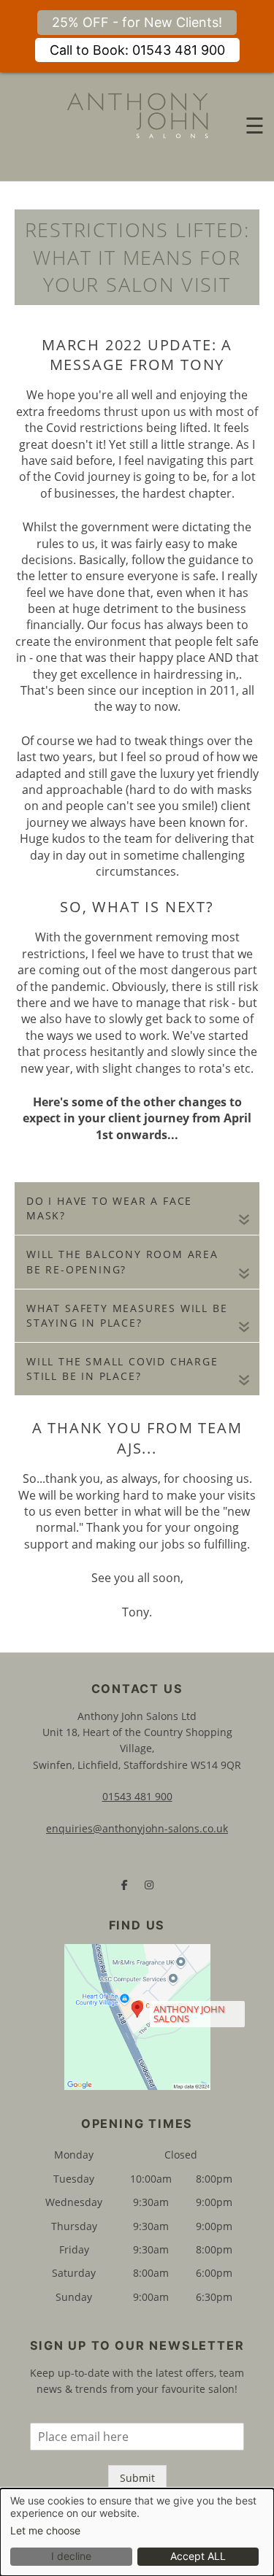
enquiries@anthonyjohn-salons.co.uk (137, 1828)
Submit (137, 2478)
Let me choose (45, 2531)
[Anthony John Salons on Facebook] (125, 1885)
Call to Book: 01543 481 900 (137, 50)
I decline (71, 2556)
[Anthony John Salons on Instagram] (149, 1885)
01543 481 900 (137, 1796)
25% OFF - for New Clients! (137, 22)
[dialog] (137, 2532)
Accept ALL (198, 2556)
